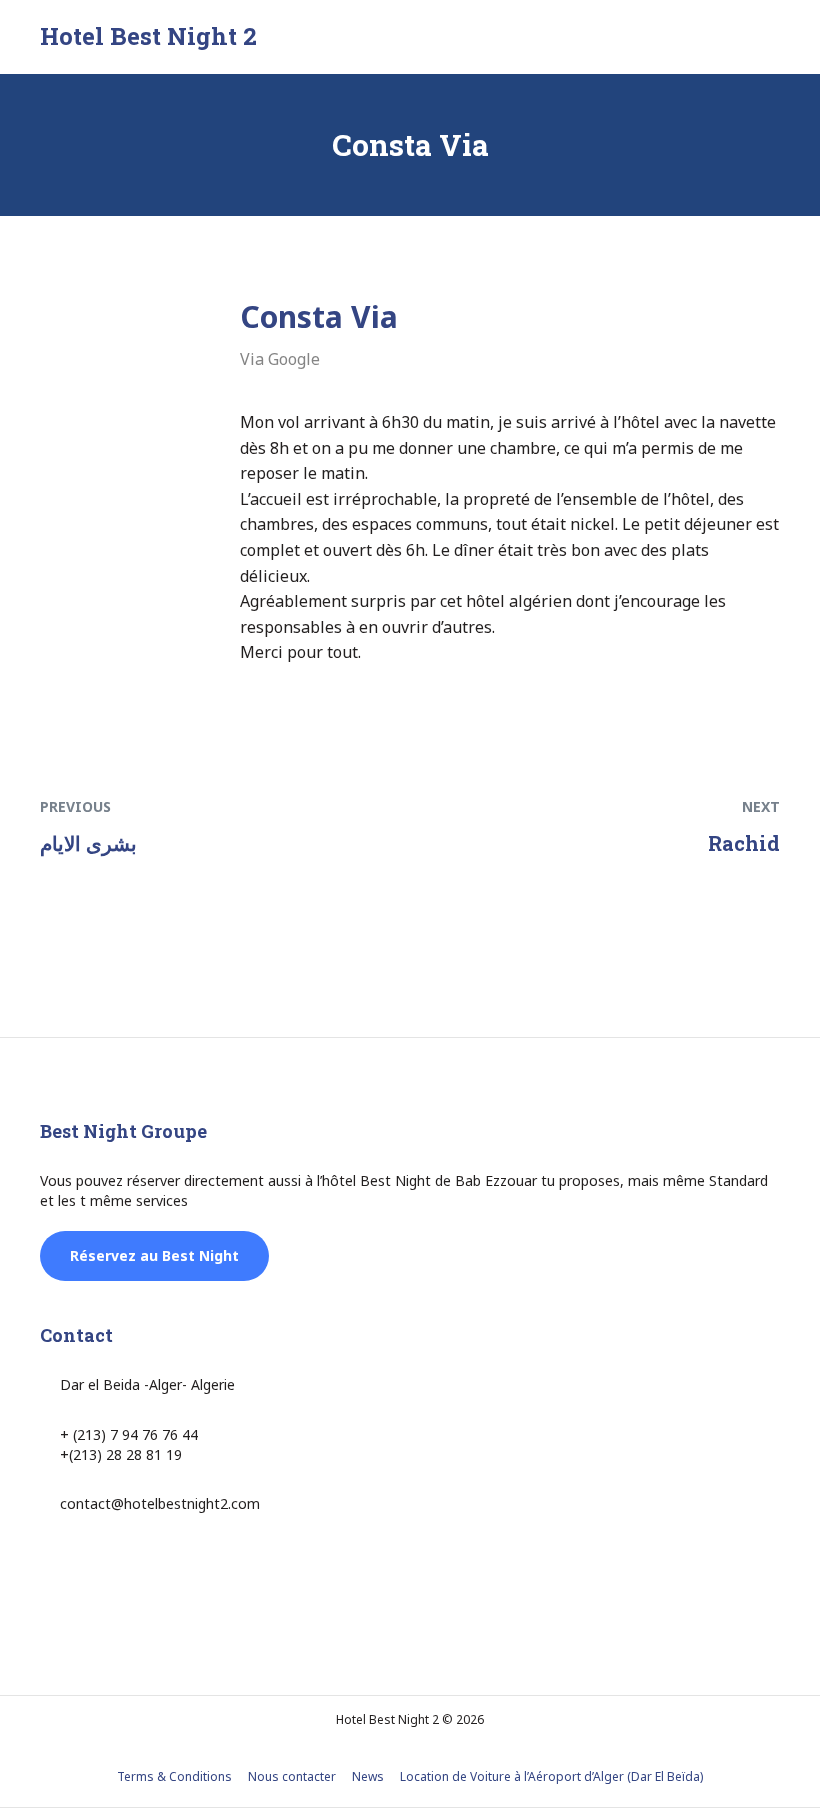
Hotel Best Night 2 (148, 36)
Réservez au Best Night (154, 1255)
